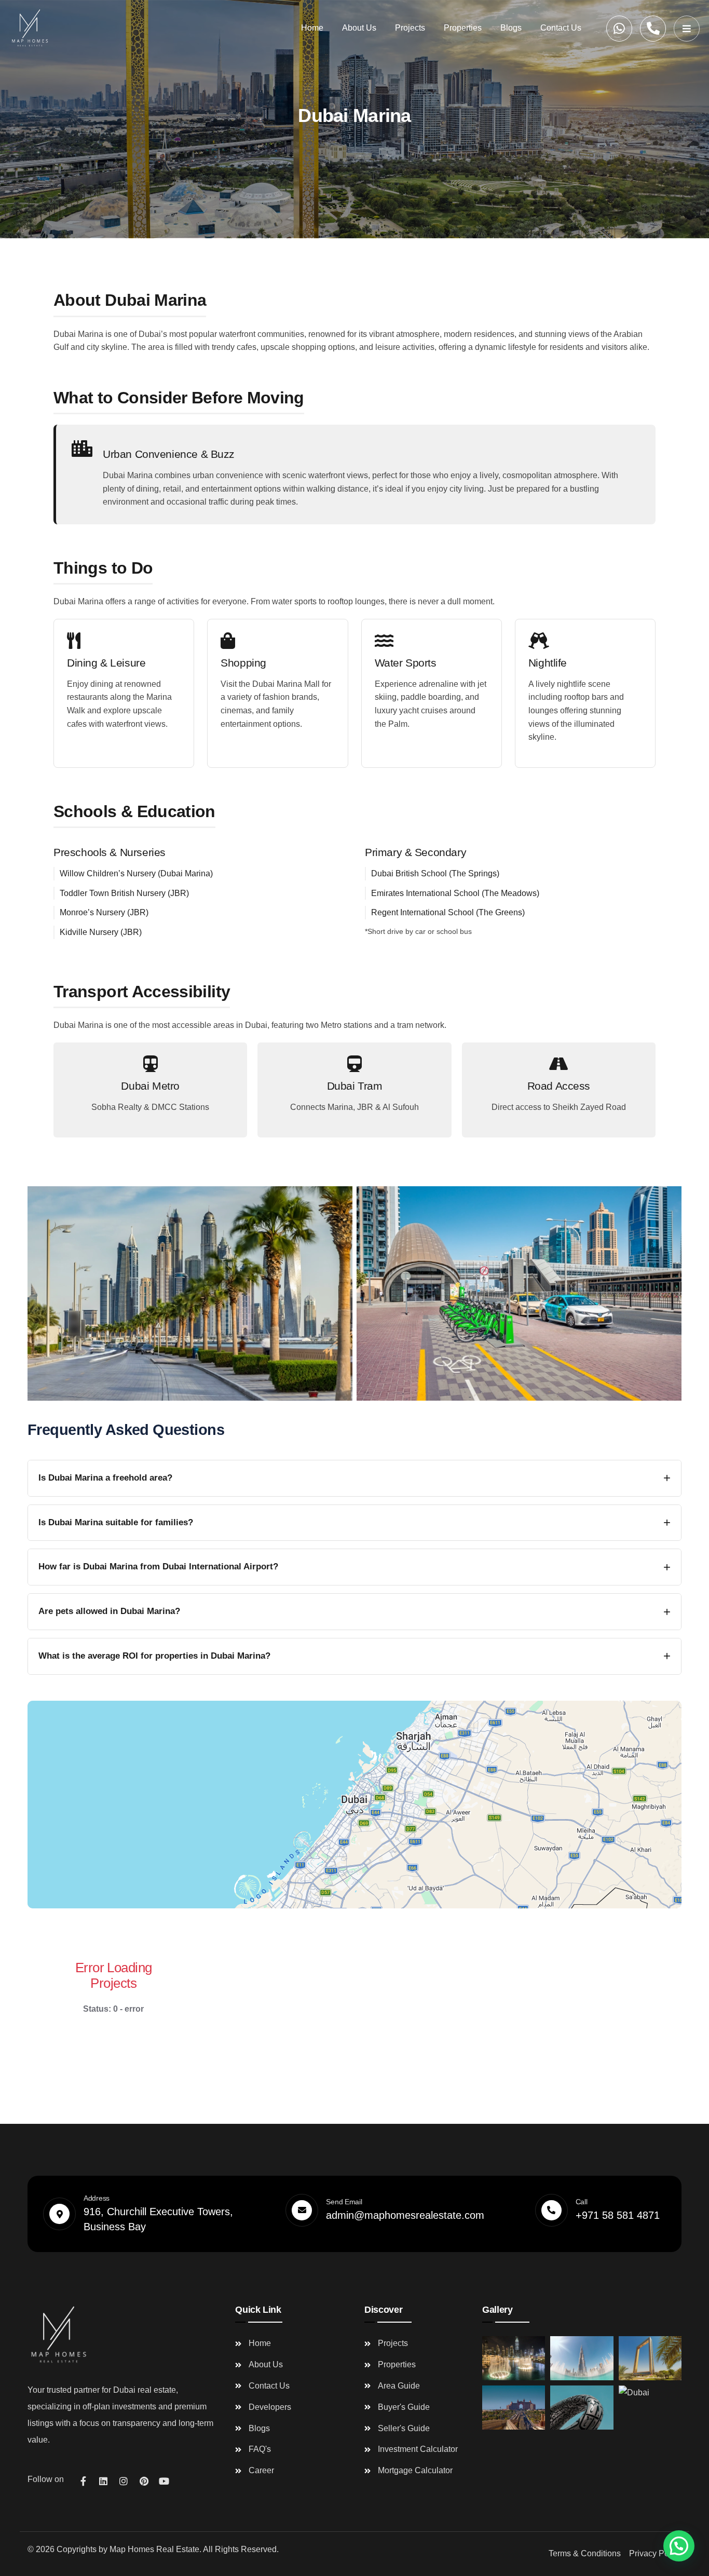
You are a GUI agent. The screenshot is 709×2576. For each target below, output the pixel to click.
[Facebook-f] (83, 2481)
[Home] (30, 28)
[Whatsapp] (619, 29)
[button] (679, 2546)
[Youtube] (164, 2481)
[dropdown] (687, 29)
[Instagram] (124, 2481)
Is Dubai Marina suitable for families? (116, 1522)
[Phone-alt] (653, 29)
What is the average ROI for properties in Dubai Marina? (154, 1656)
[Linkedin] (103, 2481)
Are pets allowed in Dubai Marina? (109, 1611)
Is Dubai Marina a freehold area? (105, 1478)
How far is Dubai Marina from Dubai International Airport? (158, 1567)
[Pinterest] (144, 2481)
